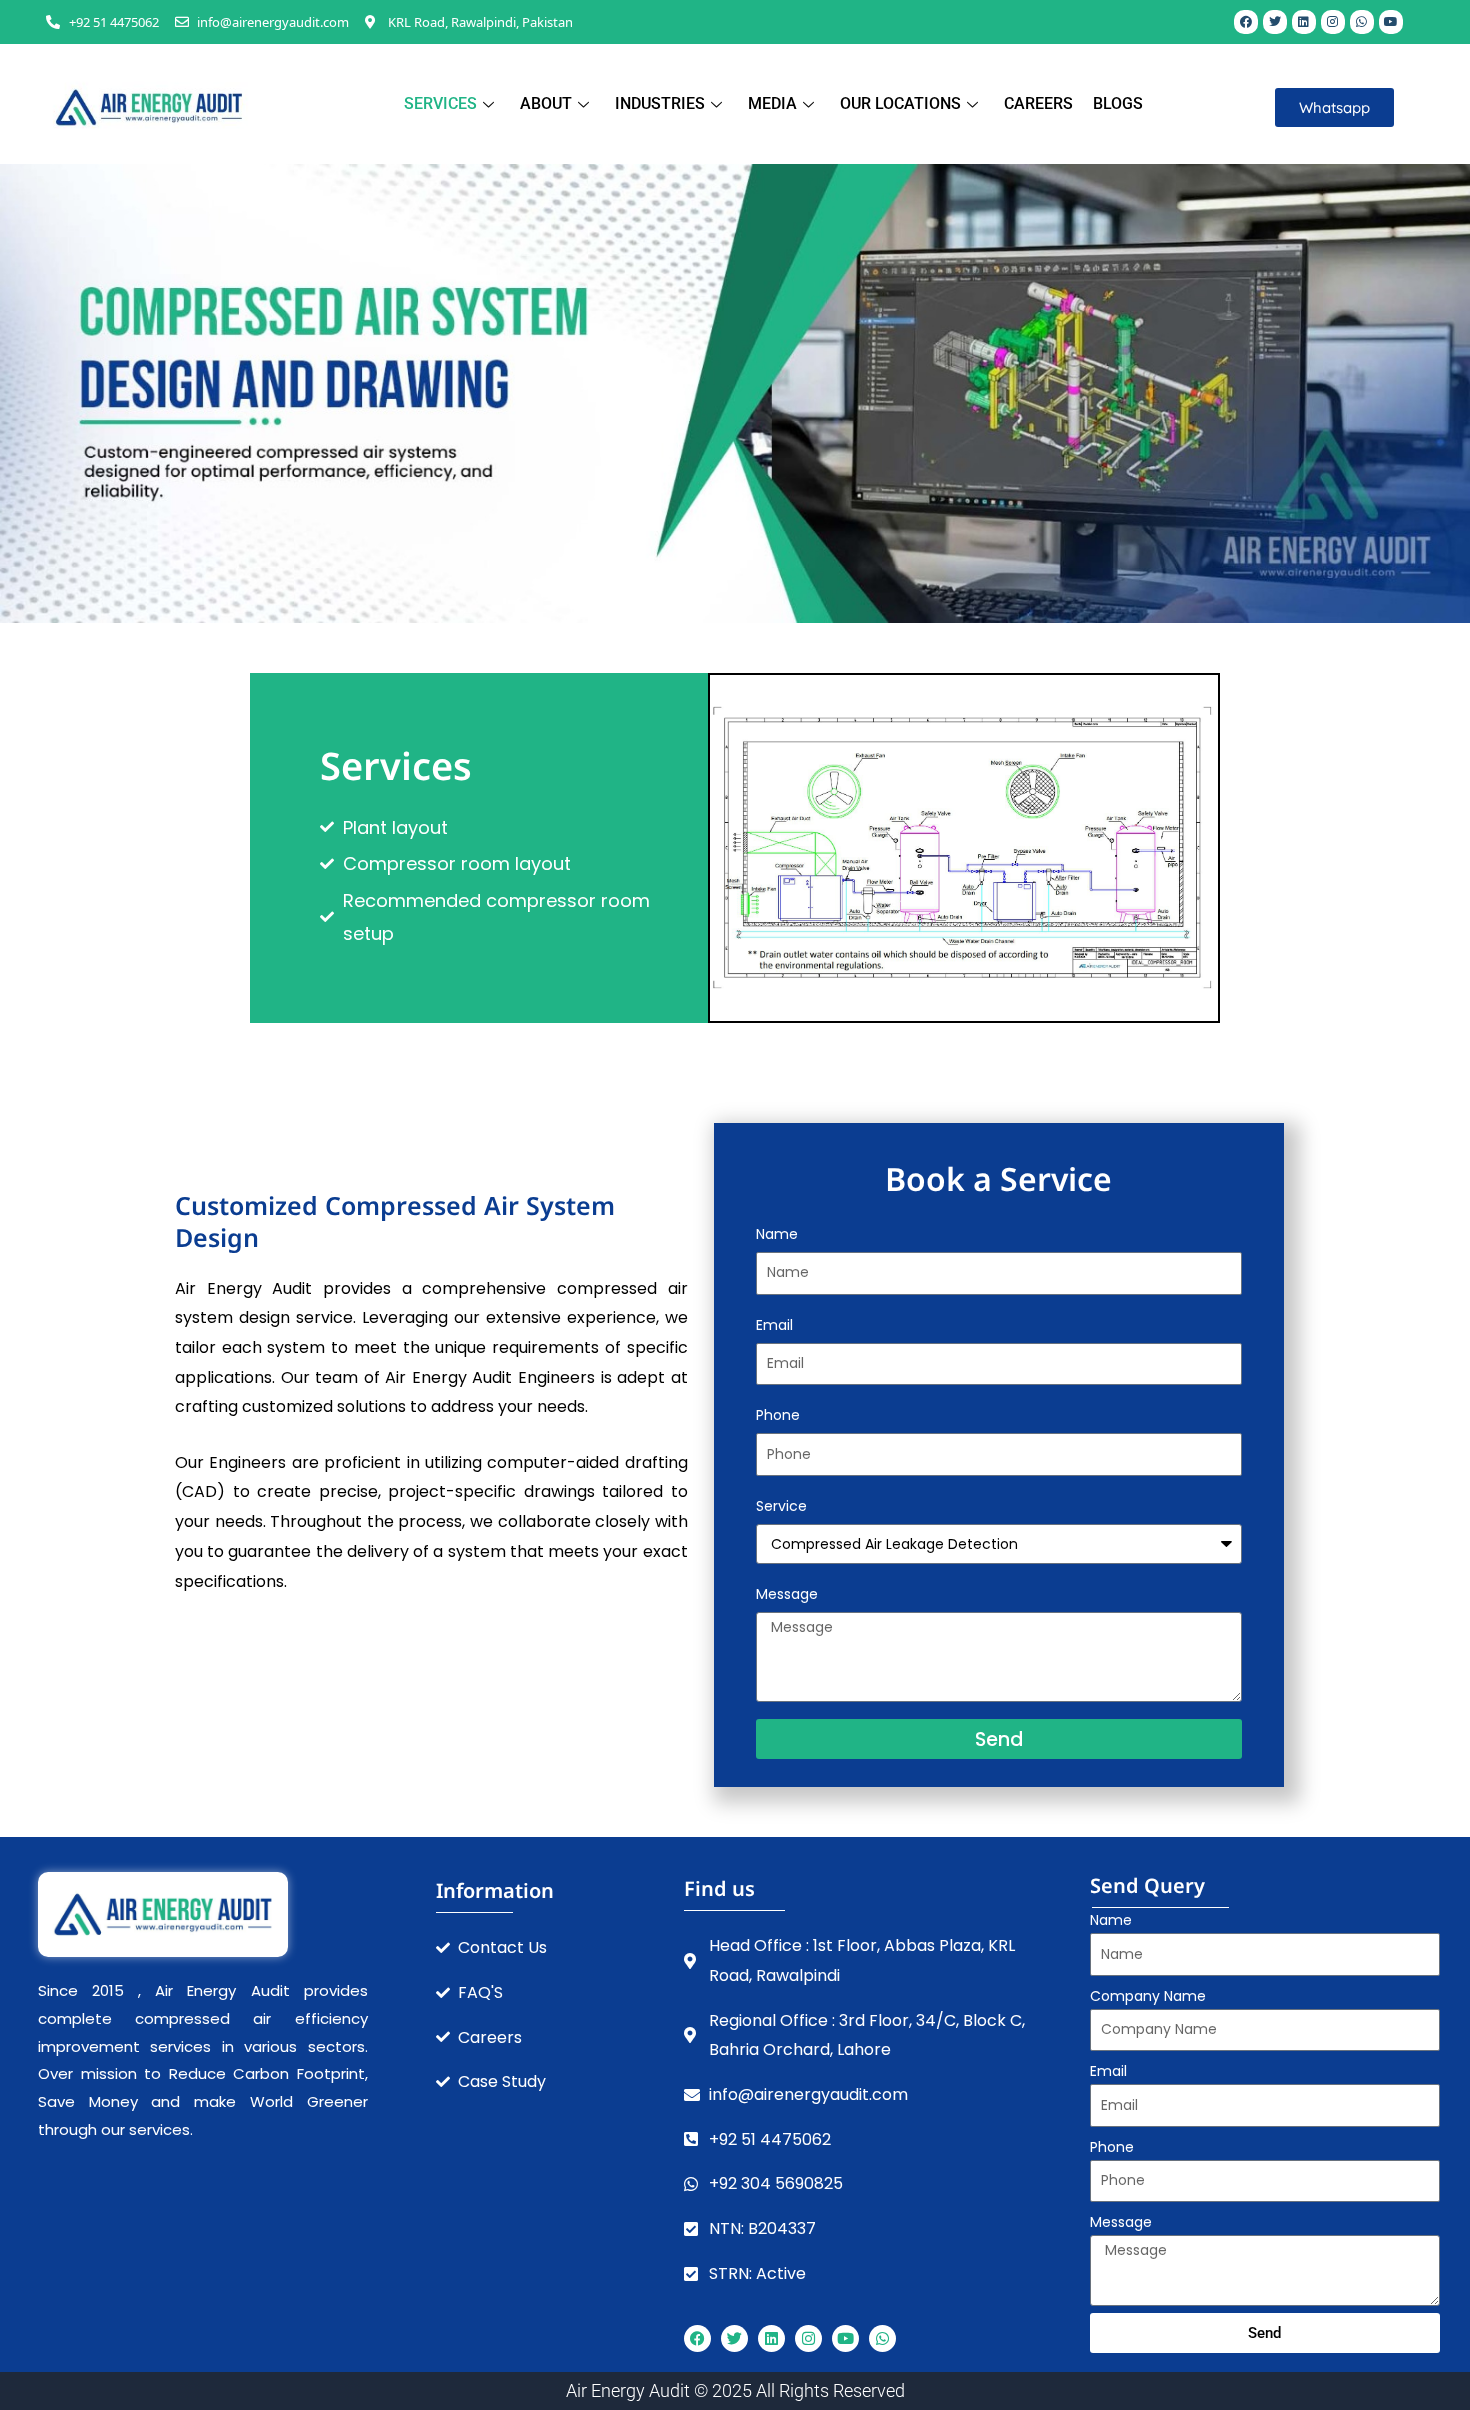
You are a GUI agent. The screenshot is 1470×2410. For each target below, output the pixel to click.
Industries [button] (660, 103)
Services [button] (440, 103)
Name (777, 1234)
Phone (778, 1415)
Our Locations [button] (900, 103)
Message (787, 1594)
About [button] (546, 103)
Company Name (1148, 1996)
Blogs (1118, 103)
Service (781, 1506)
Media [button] (772, 103)
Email (774, 1325)
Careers (1038, 103)
